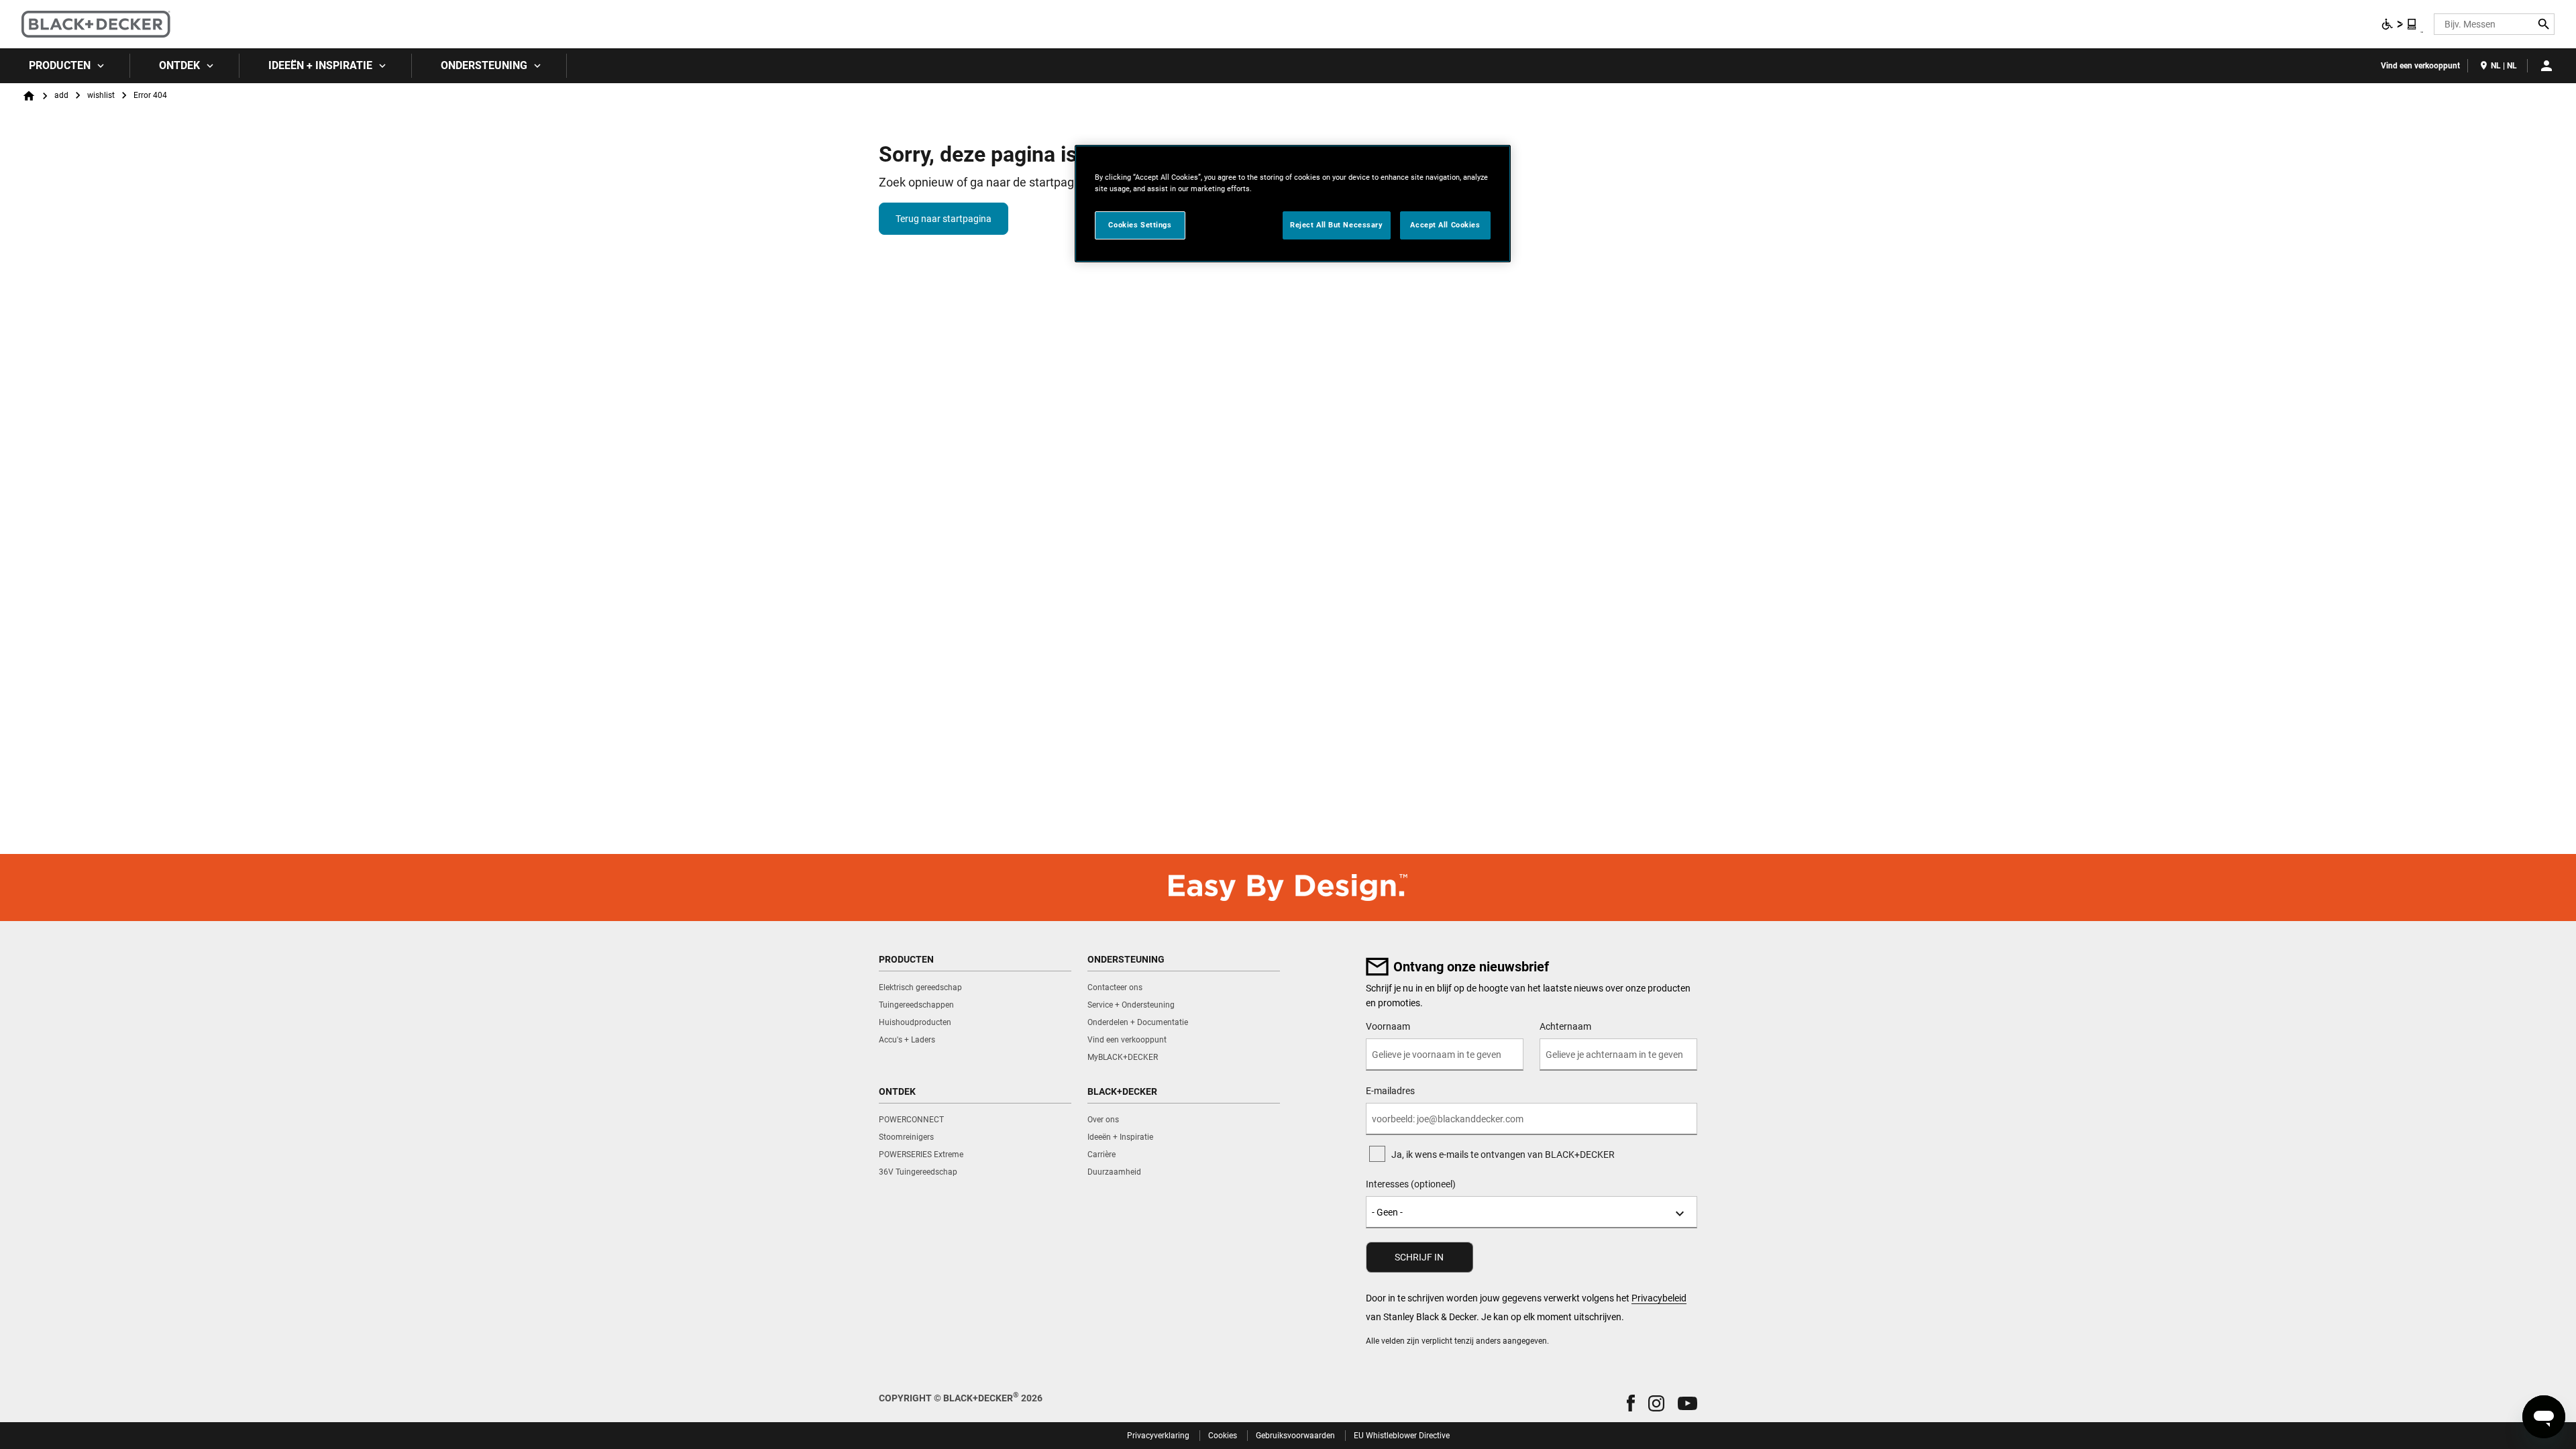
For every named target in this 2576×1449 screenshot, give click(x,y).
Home (29, 96)
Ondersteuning (484, 65)
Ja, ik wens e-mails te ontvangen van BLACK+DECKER (1503, 1155)
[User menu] (2546, 66)
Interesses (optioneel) (1411, 1184)
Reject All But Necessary (1337, 225)
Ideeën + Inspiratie (320, 65)
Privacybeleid (1659, 1298)
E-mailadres (1390, 1091)
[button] (1631, 1403)
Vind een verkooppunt (2420, 66)
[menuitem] (65, 66)
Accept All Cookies (1445, 225)
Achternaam (1565, 1026)
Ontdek (179, 65)
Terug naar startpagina (944, 219)
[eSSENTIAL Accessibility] (2400, 24)
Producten (60, 65)
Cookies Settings (1140, 225)
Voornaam (1388, 1026)
